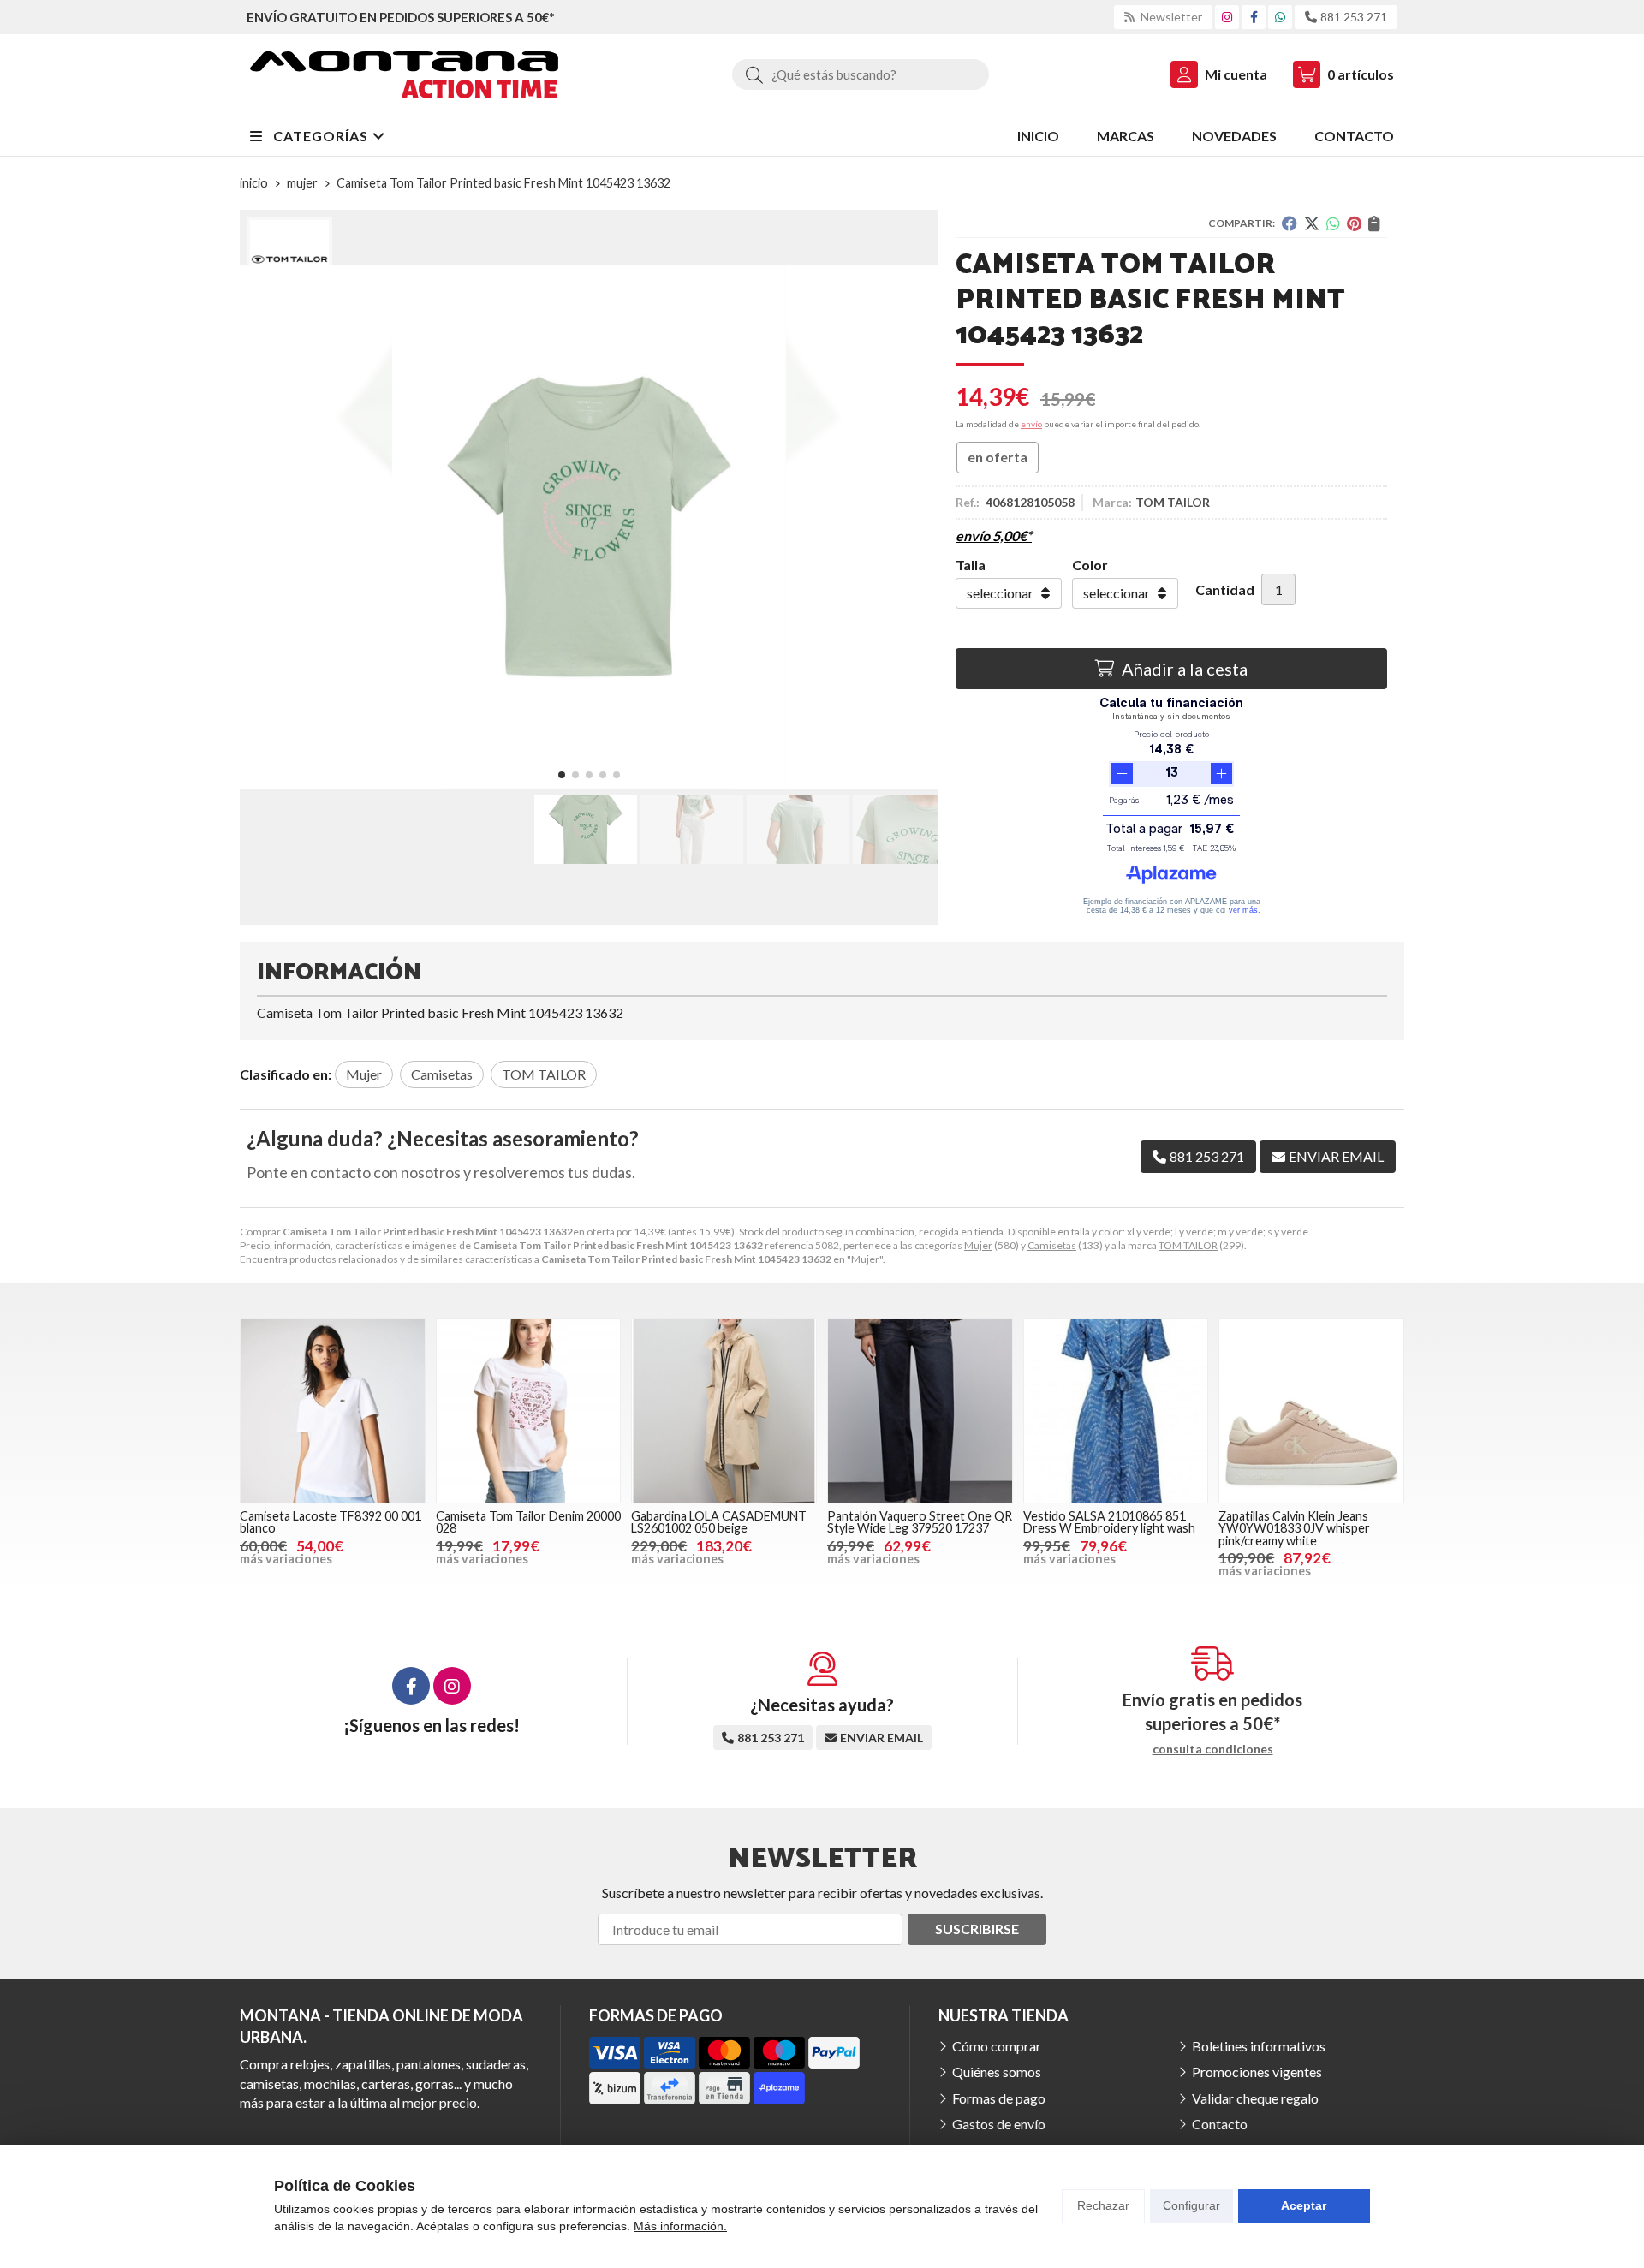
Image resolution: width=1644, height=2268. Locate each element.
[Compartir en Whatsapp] (1333, 223)
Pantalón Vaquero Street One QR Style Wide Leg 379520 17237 (920, 1522)
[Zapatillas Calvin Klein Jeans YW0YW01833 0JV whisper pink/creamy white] (1311, 1411)
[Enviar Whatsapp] (1280, 17)
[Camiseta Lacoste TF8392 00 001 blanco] (333, 1411)
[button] (562, 775)
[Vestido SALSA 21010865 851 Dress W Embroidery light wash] (1116, 1411)
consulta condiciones (1213, 1749)
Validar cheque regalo (1255, 2098)
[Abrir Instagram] (1227, 17)
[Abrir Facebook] (1254, 17)
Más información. (680, 2226)
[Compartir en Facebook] (1290, 223)
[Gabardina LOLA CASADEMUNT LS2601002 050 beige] (724, 1411)
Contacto (1220, 2124)
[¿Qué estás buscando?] (861, 74)
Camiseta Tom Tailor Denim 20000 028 (528, 1522)
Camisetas (1052, 1245)
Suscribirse (977, 1929)
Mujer (978, 1245)
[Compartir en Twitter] (1312, 223)
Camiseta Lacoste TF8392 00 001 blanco (331, 1522)
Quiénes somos (997, 2072)
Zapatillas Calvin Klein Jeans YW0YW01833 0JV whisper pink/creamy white (1294, 1528)
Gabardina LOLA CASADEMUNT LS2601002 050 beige (719, 1522)
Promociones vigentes (1257, 2072)
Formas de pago (999, 2098)
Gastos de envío (999, 2124)
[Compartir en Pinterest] (1354, 223)
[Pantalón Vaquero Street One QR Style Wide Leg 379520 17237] (920, 1411)
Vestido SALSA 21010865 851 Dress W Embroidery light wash (1109, 1522)
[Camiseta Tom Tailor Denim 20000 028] (529, 1411)
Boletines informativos (1259, 2046)
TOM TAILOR (1188, 1245)
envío (1031, 424)
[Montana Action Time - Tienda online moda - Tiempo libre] (404, 75)
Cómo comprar (997, 2046)
